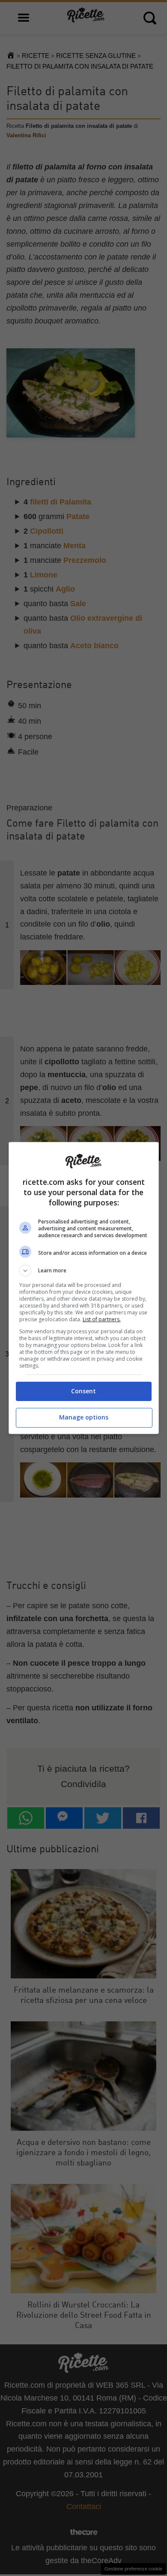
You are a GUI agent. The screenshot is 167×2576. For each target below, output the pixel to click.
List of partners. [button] (102, 1319)
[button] (84, 1271)
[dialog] (84, 1288)
